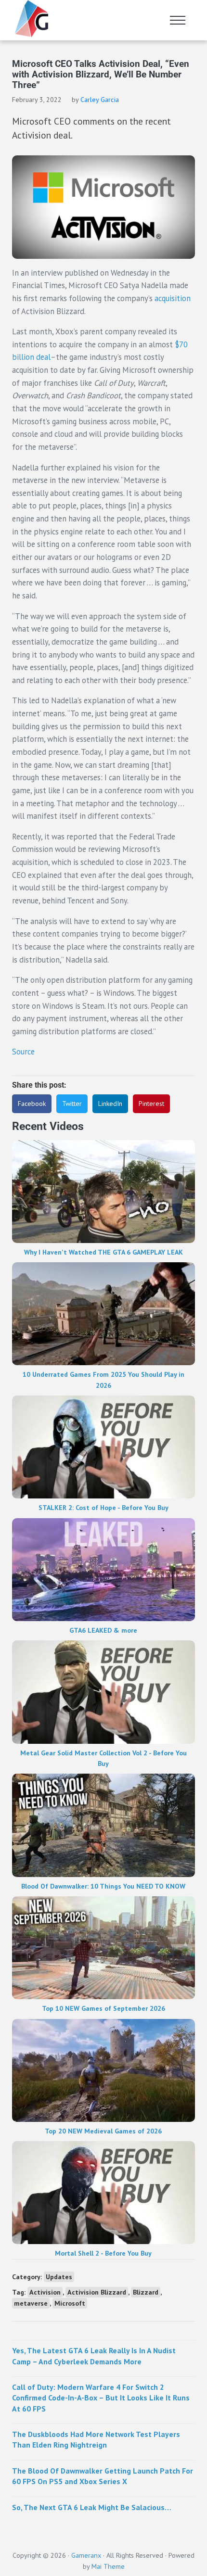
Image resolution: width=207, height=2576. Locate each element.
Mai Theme (108, 2566)
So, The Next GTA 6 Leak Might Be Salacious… (92, 2507)
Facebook (32, 1104)
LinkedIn (110, 1104)
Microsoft (70, 2303)
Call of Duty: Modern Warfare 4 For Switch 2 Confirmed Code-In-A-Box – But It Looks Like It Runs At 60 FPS (101, 2398)
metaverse (31, 2303)
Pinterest (151, 1104)
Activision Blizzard (97, 2292)
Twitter (72, 1104)
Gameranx (86, 2555)
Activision (45, 2292)
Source (23, 1052)
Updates (59, 2277)
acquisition (173, 298)
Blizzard (146, 2292)
